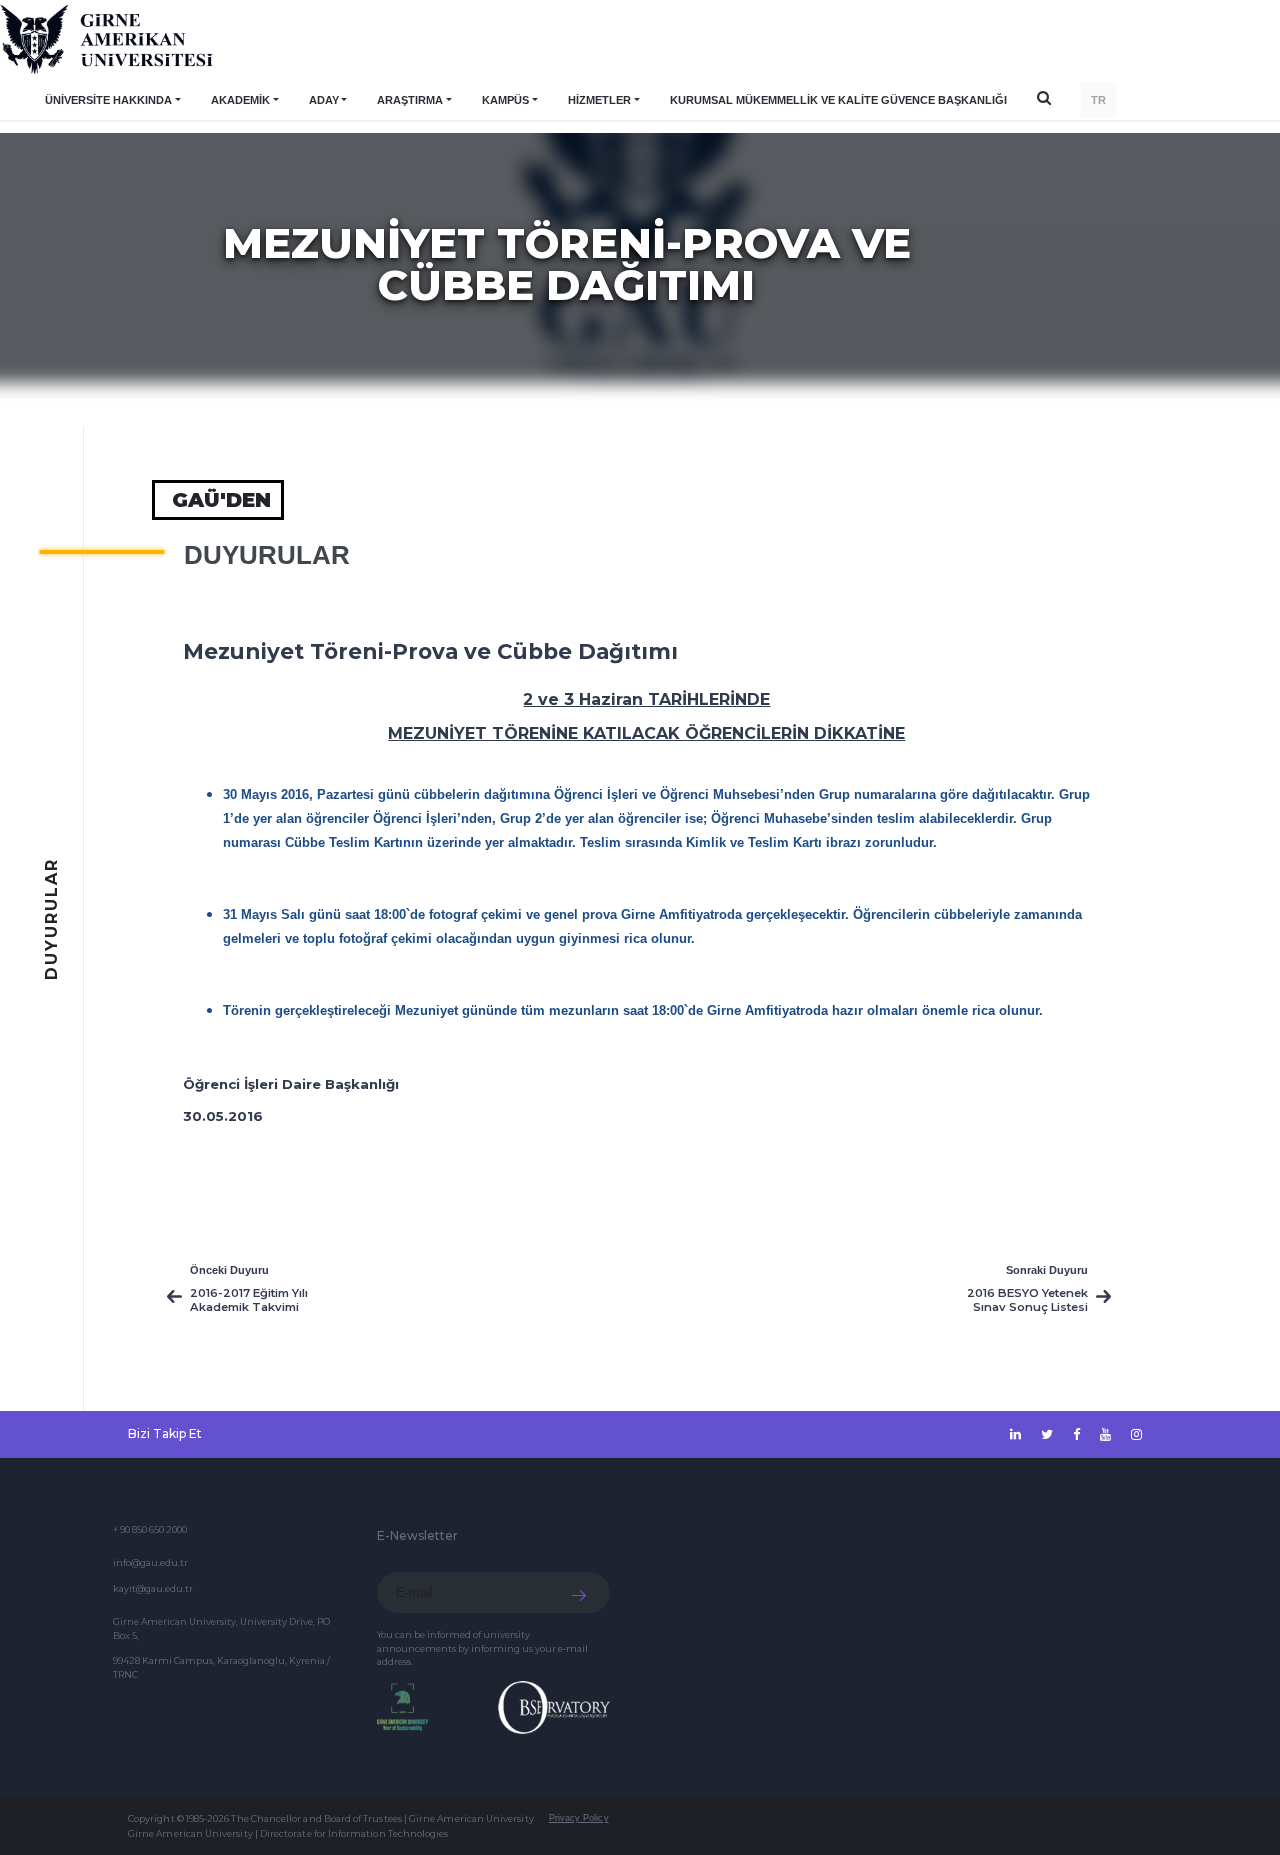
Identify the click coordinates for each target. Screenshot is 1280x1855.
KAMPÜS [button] (505, 100)
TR (1098, 100)
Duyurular (267, 555)
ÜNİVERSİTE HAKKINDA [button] (108, 100)
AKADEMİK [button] (240, 100)
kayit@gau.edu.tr (153, 1588)
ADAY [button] (324, 100)
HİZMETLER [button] (599, 100)
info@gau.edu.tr (150, 1562)
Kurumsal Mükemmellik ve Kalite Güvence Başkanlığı (838, 100)
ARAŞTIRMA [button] (410, 100)
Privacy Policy (579, 1818)
